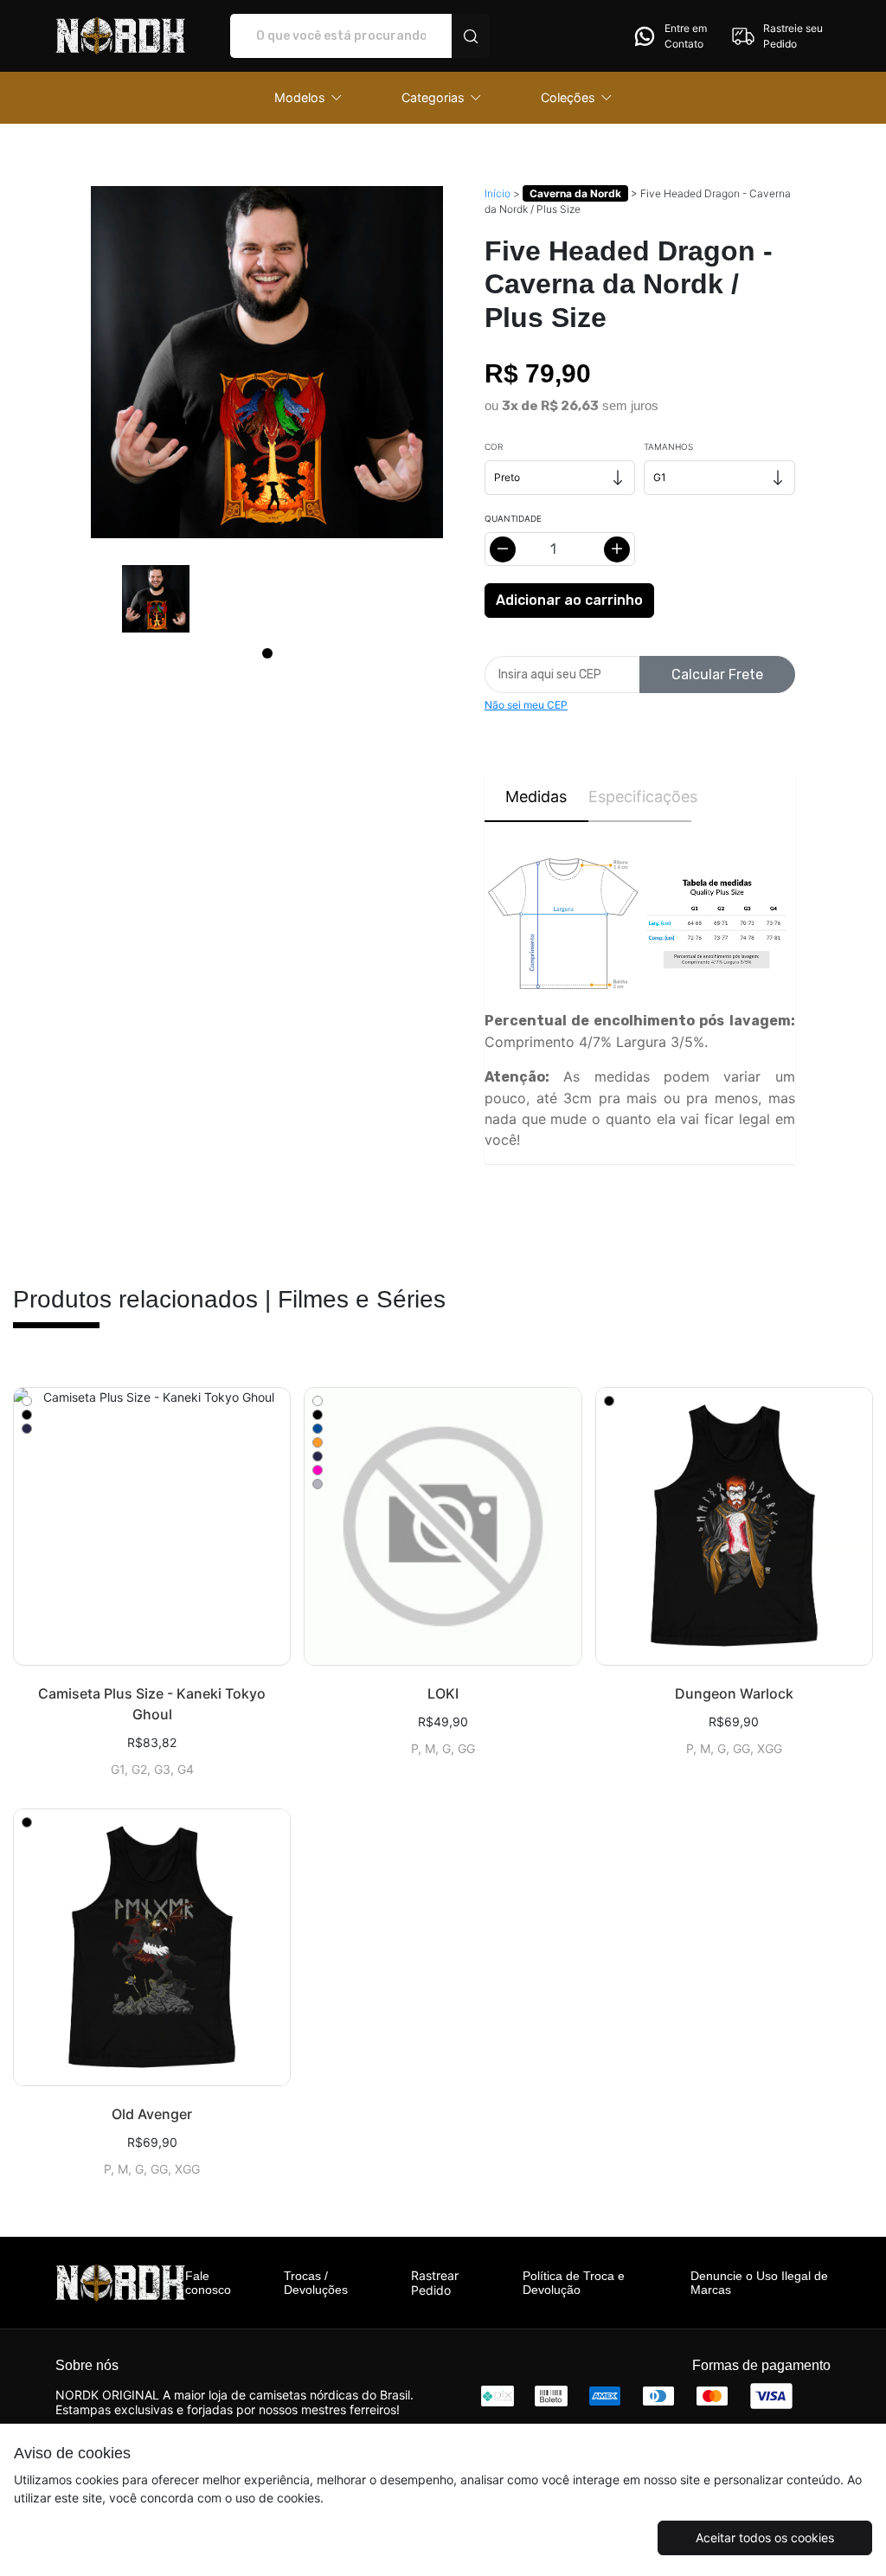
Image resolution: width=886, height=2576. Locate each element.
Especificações (640, 797)
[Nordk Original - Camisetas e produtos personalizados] (120, 36)
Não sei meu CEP (526, 705)
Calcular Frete (717, 675)
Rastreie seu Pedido (793, 36)
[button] (308, 98)
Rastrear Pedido (435, 2283)
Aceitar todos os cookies (765, 2537)
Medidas (536, 797)
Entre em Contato (686, 36)
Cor (494, 446)
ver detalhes (152, 1526)
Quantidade (513, 518)
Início (498, 193)
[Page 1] (267, 653)
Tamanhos (668, 446)
